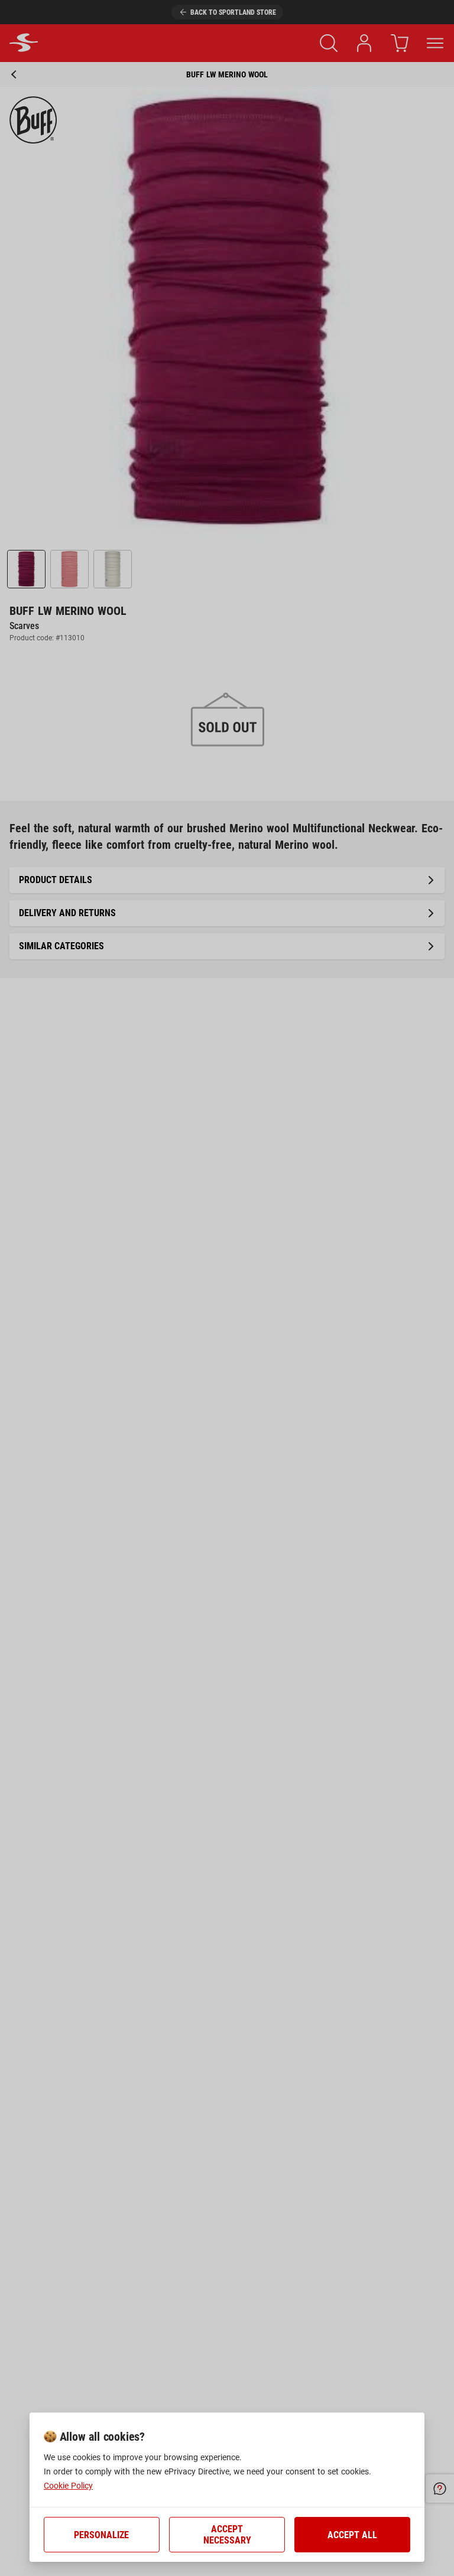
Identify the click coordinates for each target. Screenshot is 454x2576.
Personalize (101, 2535)
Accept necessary (227, 2535)
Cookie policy (68, 2486)
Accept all (352, 2535)
